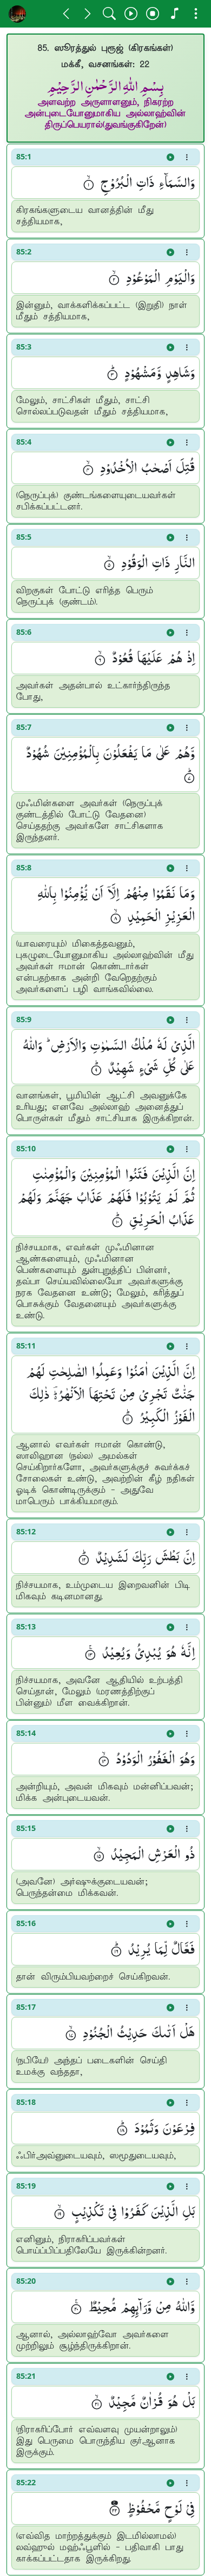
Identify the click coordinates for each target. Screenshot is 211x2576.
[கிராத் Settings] (174, 14)
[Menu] (196, 14)
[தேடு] (109, 14)
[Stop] (153, 14)
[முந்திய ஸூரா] (66, 14)
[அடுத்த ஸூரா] (88, 14)
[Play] (131, 14)
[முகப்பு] (17, 14)
